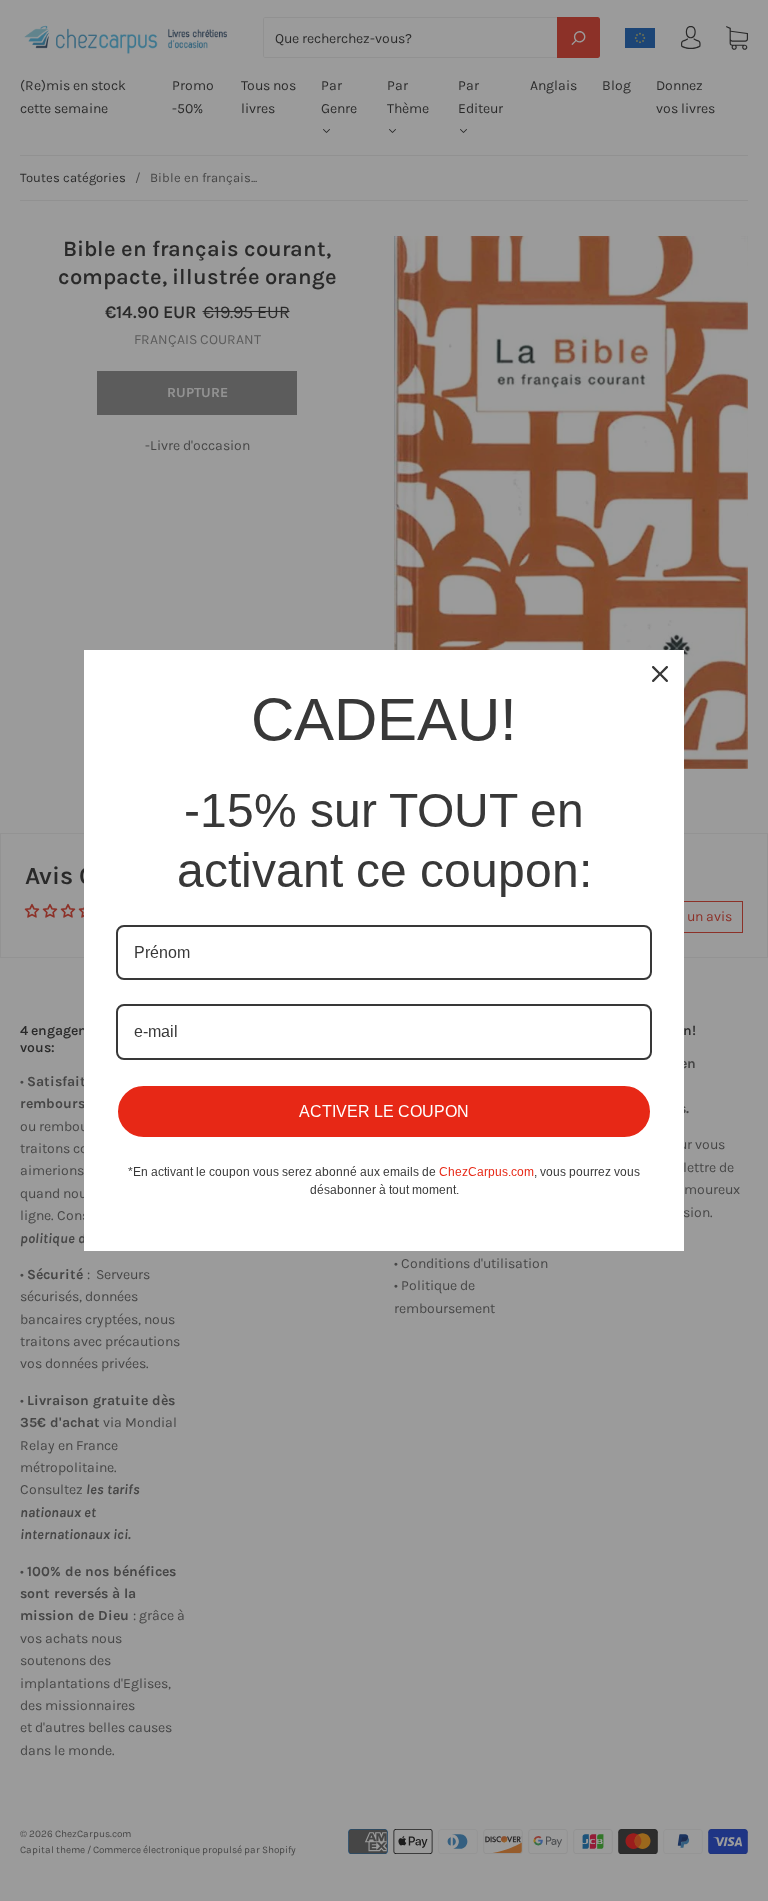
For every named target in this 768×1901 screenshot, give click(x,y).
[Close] (660, 674)
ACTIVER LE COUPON (384, 1111)
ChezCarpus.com (486, 1172)
